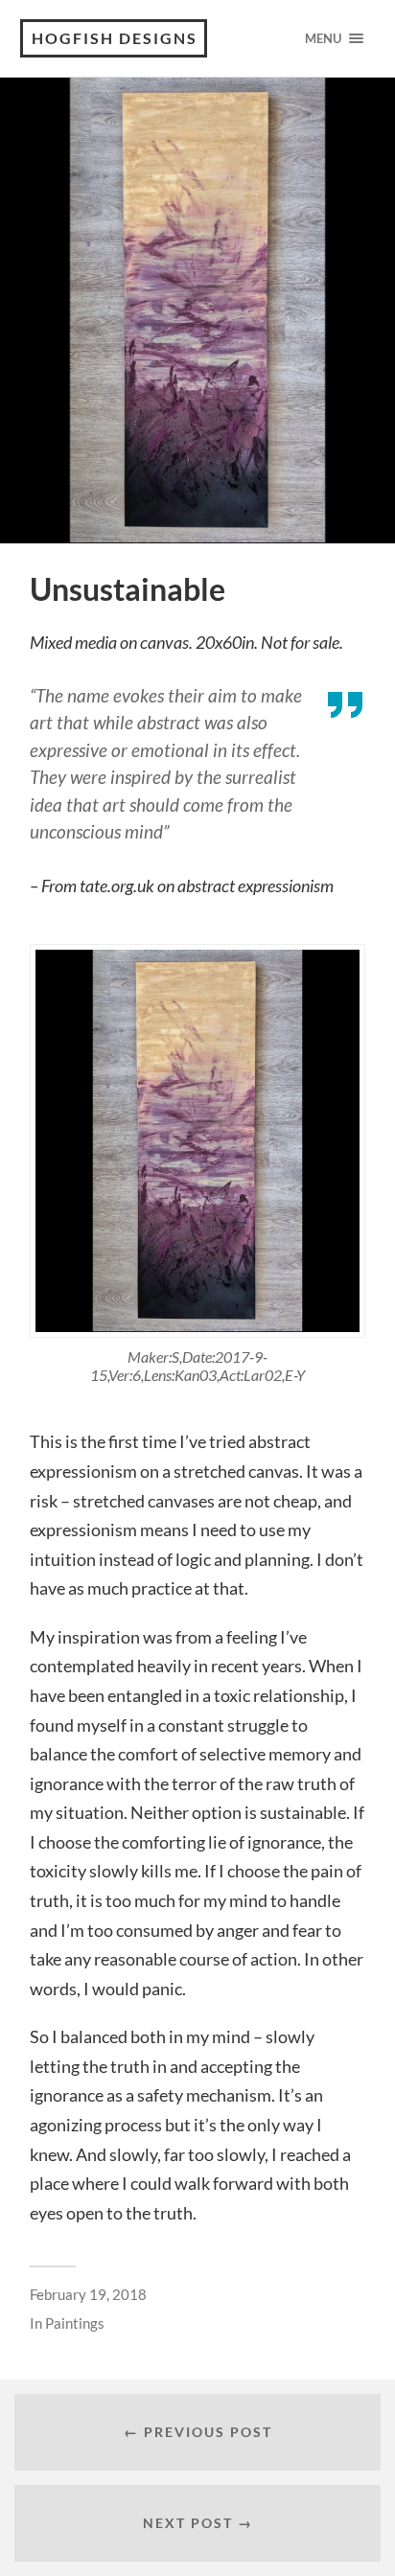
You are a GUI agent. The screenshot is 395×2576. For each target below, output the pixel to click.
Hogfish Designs (115, 38)
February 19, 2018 (88, 2294)
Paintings (75, 2323)
